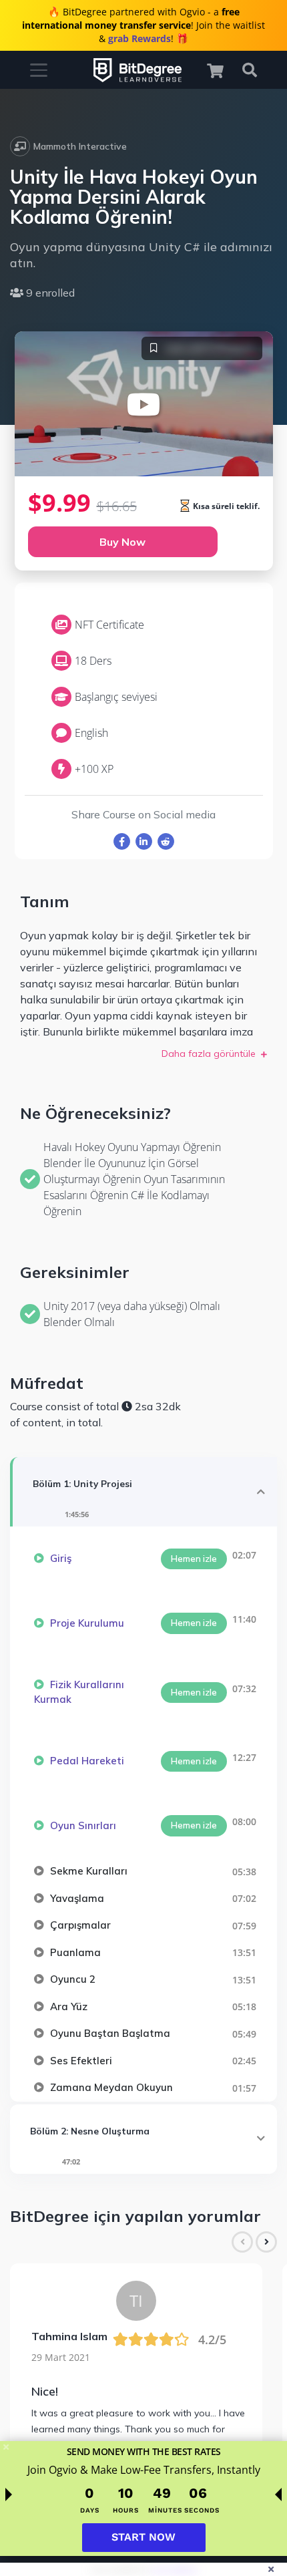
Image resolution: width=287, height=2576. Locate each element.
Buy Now (122, 542)
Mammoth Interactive (80, 146)
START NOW (143, 2537)
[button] (222, 70)
